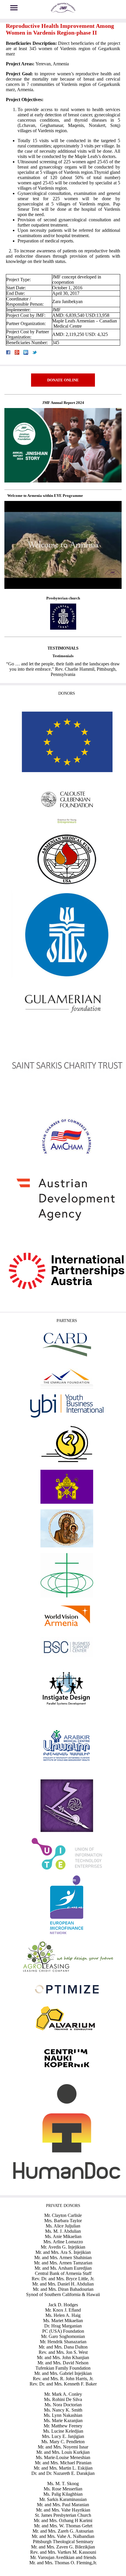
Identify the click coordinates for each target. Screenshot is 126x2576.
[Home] (63, 12)
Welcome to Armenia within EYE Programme (45, 496)
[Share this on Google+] (17, 353)
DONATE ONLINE (63, 380)
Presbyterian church (63, 598)
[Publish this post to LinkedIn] (26, 353)
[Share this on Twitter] (35, 353)
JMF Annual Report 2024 (63, 403)
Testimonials (63, 656)
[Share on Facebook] (8, 353)
